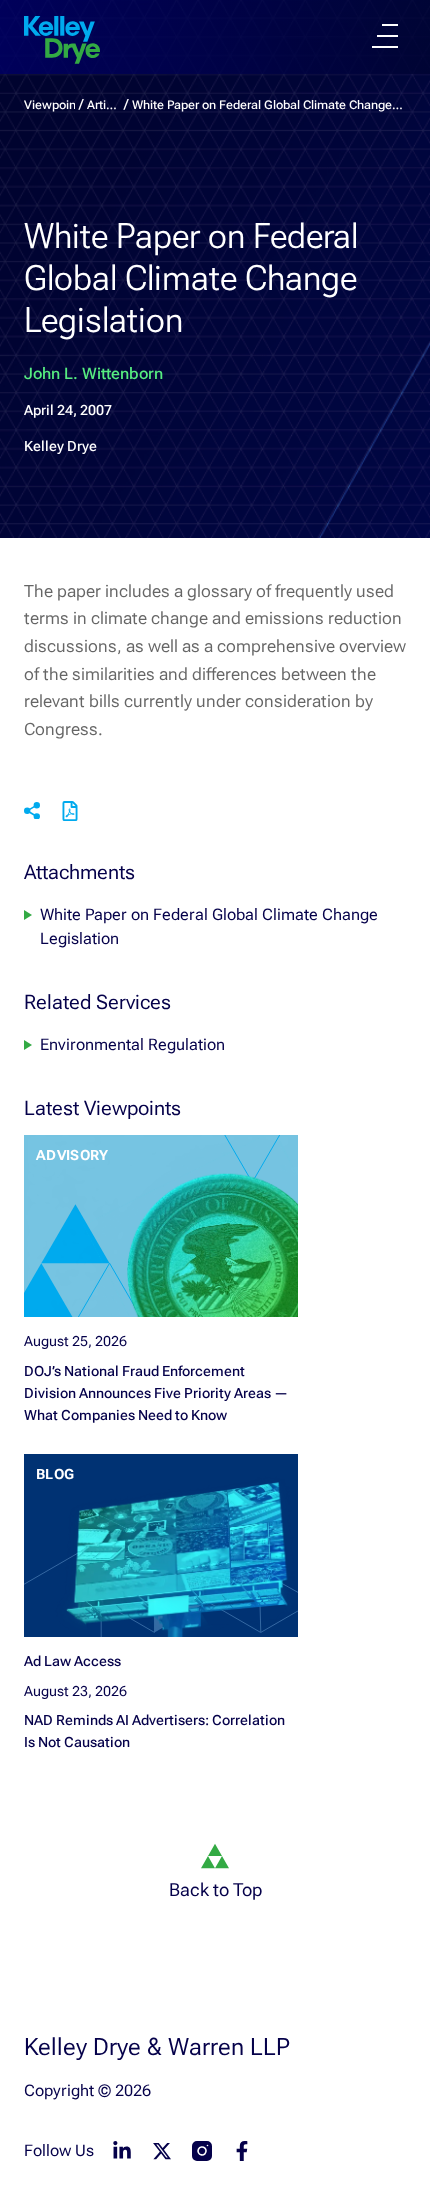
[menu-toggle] (385, 36)
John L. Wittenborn (93, 373)
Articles (104, 105)
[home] (62, 40)
